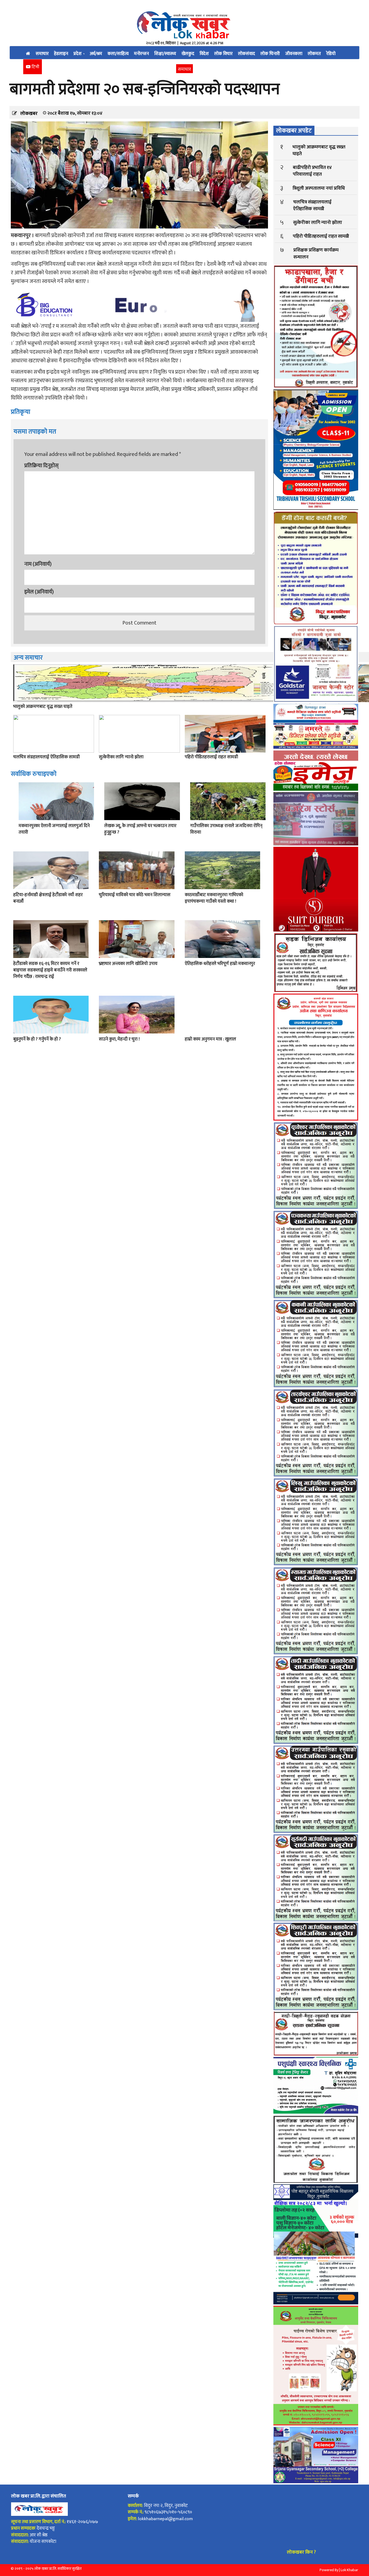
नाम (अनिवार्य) (38, 564)
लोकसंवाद (246, 54)
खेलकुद (188, 54)
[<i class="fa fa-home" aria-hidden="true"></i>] (28, 53)
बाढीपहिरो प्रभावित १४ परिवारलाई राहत (312, 171)
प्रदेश (78, 54)
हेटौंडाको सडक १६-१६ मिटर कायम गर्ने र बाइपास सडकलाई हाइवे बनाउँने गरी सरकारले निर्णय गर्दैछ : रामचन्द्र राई (50, 970)
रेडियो (331, 54)
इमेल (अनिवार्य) (39, 592)
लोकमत (314, 54)
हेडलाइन (61, 54)
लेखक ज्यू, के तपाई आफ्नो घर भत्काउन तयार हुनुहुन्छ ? (140, 829)
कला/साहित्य (118, 54)
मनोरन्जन (141, 54)
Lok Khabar (349, 2570)
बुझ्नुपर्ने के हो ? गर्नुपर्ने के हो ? (37, 1039)
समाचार (42, 54)
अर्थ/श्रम (96, 54)
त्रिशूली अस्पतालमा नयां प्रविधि (319, 188)
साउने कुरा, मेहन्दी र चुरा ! (119, 1039)
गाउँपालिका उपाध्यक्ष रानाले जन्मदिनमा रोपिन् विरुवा (226, 829)
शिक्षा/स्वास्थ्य (165, 54)
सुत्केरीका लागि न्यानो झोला (121, 757)
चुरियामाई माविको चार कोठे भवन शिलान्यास (135, 895)
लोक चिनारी (270, 54)
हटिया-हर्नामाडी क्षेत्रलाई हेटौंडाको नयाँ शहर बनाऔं (48, 898)
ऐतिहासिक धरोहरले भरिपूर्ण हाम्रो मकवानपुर (220, 964)
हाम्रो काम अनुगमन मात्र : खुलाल (210, 1039)
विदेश (204, 54)
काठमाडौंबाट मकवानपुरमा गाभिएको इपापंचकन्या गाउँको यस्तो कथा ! (214, 898)
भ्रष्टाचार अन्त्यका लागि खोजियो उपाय (128, 964)
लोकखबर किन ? (301, 2552)
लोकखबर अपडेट (294, 131)
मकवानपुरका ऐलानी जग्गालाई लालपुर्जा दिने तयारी (54, 829)
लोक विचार (223, 54)
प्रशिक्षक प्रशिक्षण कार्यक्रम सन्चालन (316, 253)
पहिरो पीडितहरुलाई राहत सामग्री (211, 757)
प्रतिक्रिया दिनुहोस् (41, 466)
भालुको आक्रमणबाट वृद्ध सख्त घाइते (43, 707)
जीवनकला (294, 54)
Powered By (329, 2570)
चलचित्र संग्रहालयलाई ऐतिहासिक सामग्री (46, 757)
